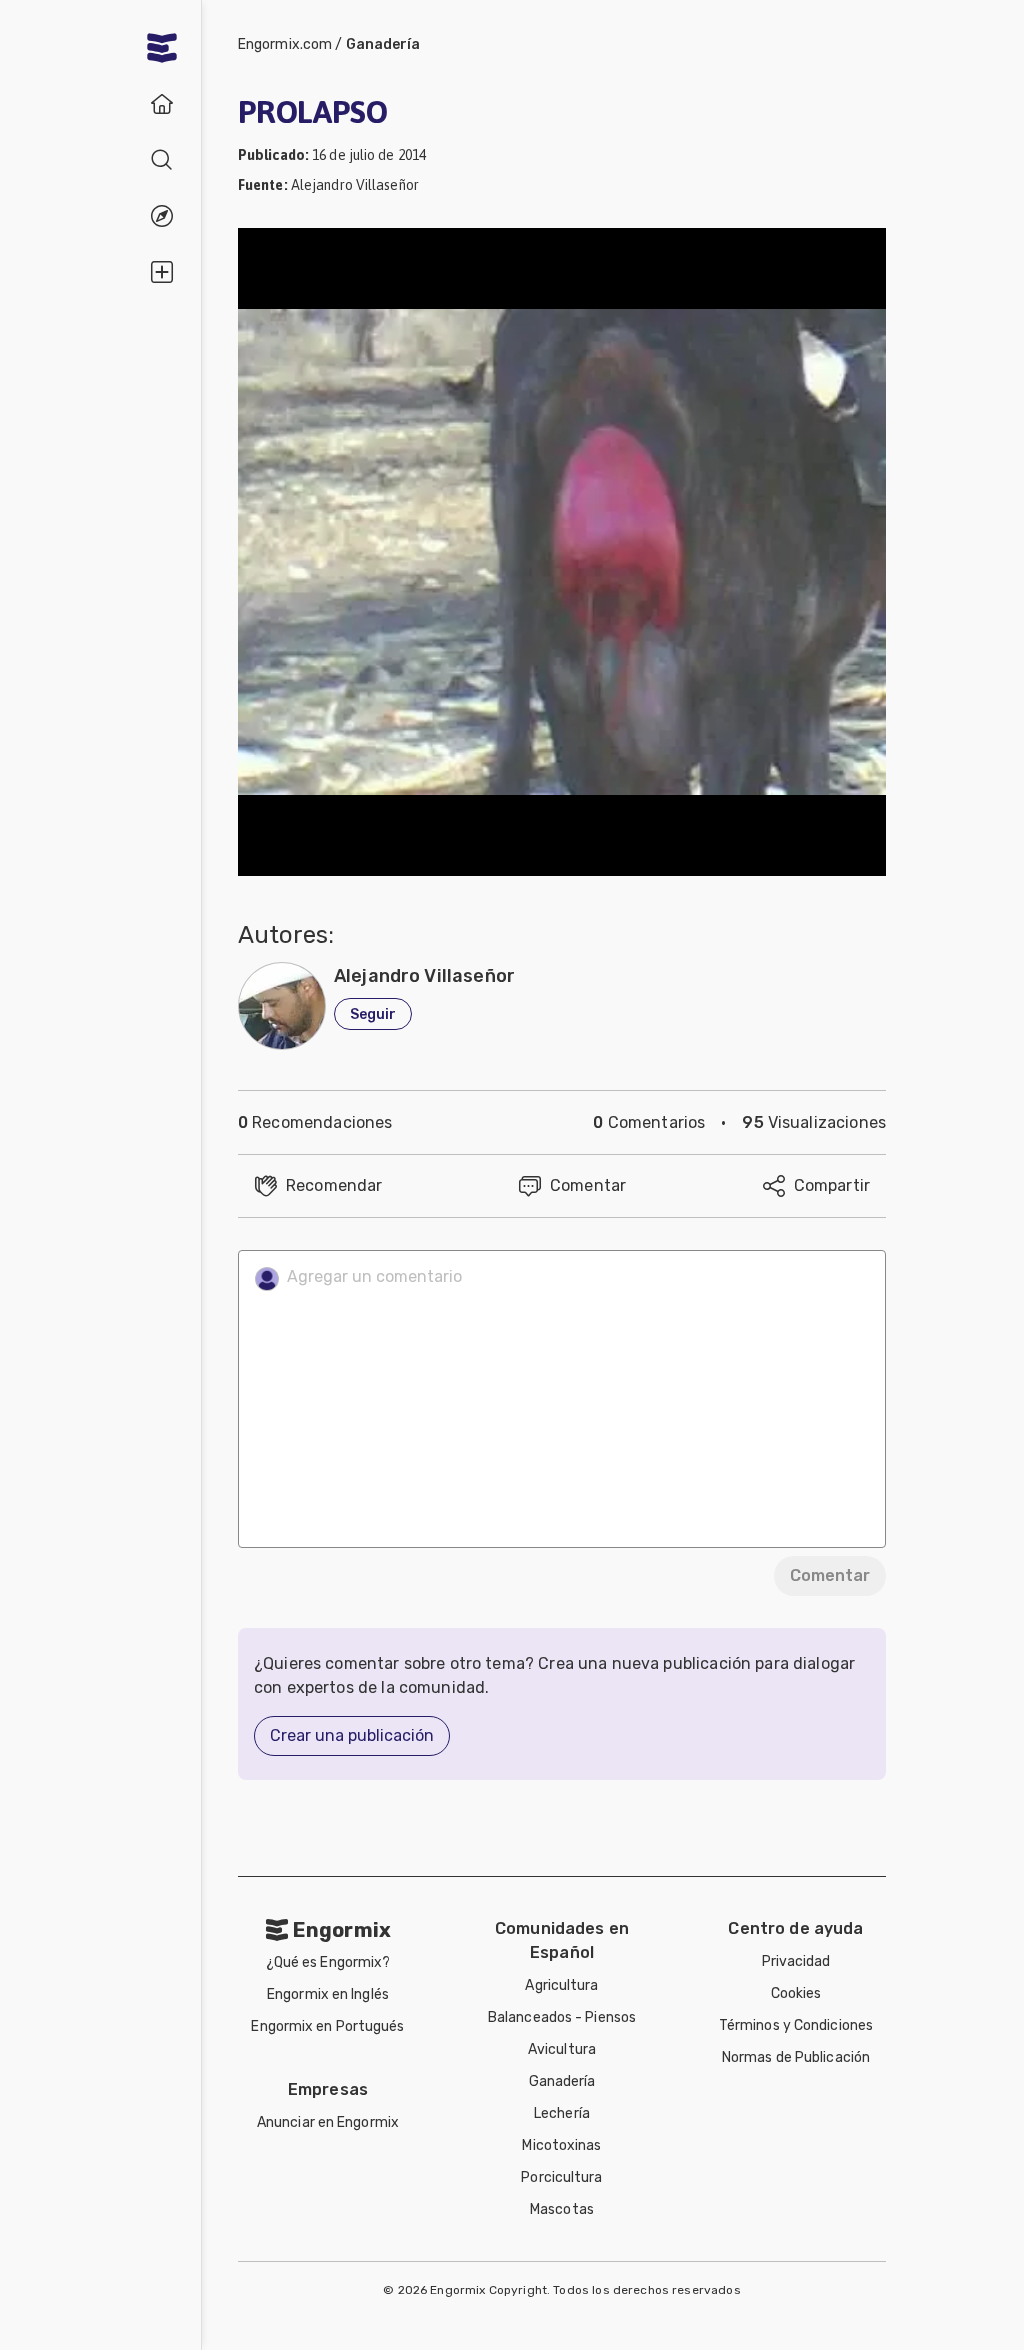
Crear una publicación (352, 1735)
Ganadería (383, 44)
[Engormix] (162, 48)
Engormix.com (285, 44)
